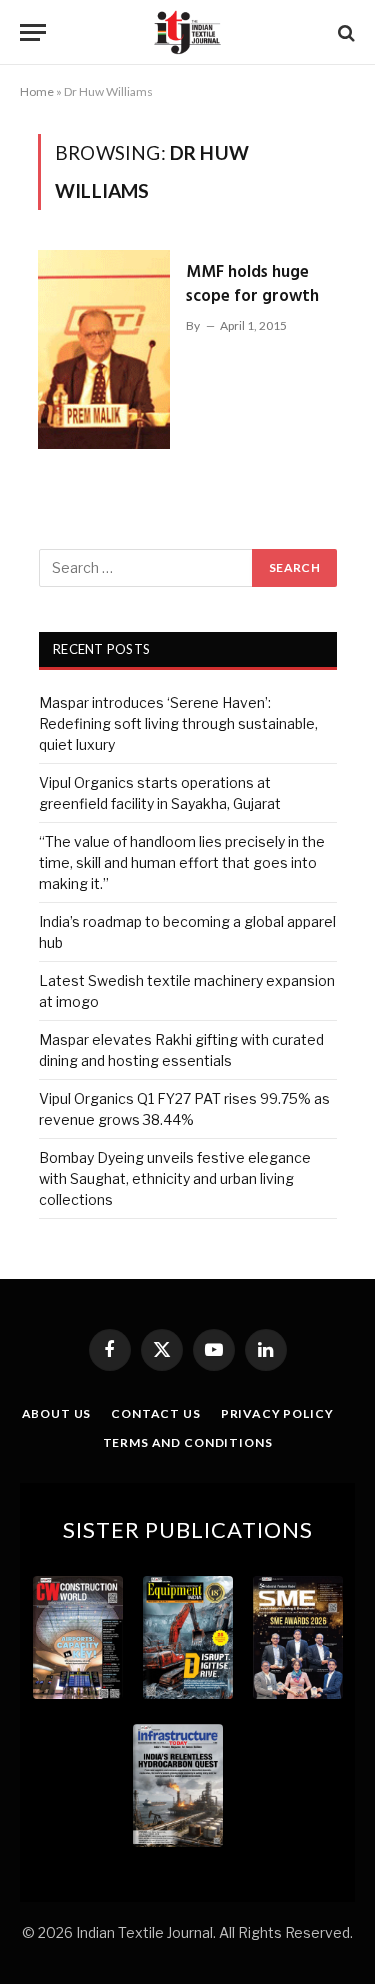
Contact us (155, 1413)
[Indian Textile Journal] (187, 32)
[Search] (344, 32)
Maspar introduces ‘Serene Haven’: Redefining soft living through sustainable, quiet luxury (178, 723)
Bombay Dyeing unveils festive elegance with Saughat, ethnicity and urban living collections (175, 1178)
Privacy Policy (277, 1413)
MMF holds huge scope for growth (252, 284)
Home (37, 91)
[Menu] (33, 32)
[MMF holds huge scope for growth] (104, 349)
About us (57, 1413)
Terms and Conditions (188, 1442)
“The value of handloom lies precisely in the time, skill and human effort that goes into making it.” (182, 862)
